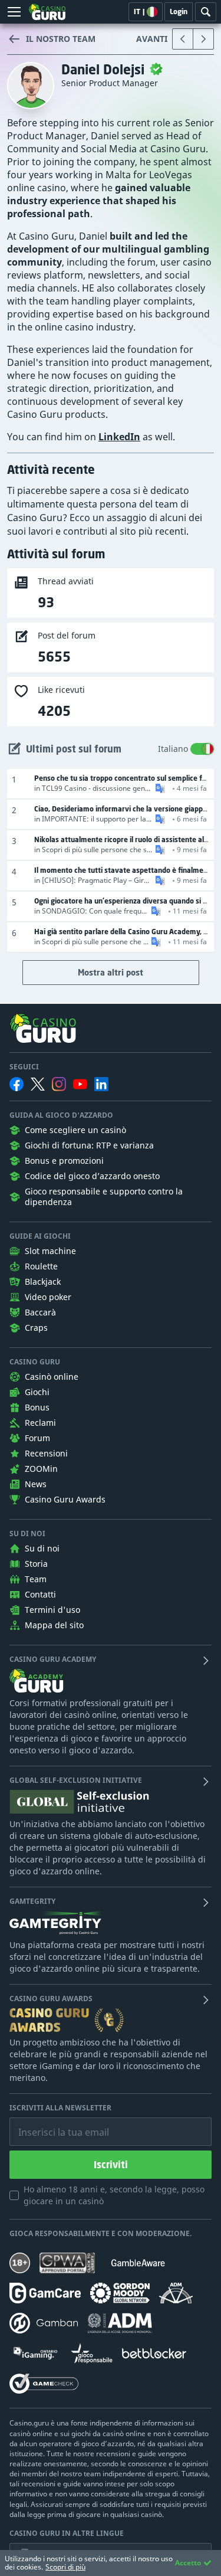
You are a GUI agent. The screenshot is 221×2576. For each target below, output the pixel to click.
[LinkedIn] (101, 1084)
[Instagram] (59, 1084)
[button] (159, 788)
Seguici (24, 1067)
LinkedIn (119, 437)
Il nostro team (61, 39)
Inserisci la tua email (55, 2123)
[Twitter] (38, 1084)
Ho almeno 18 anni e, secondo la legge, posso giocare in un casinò (114, 2195)
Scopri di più (65, 2567)
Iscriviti (111, 2165)
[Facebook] (17, 1084)
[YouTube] (80, 1084)
